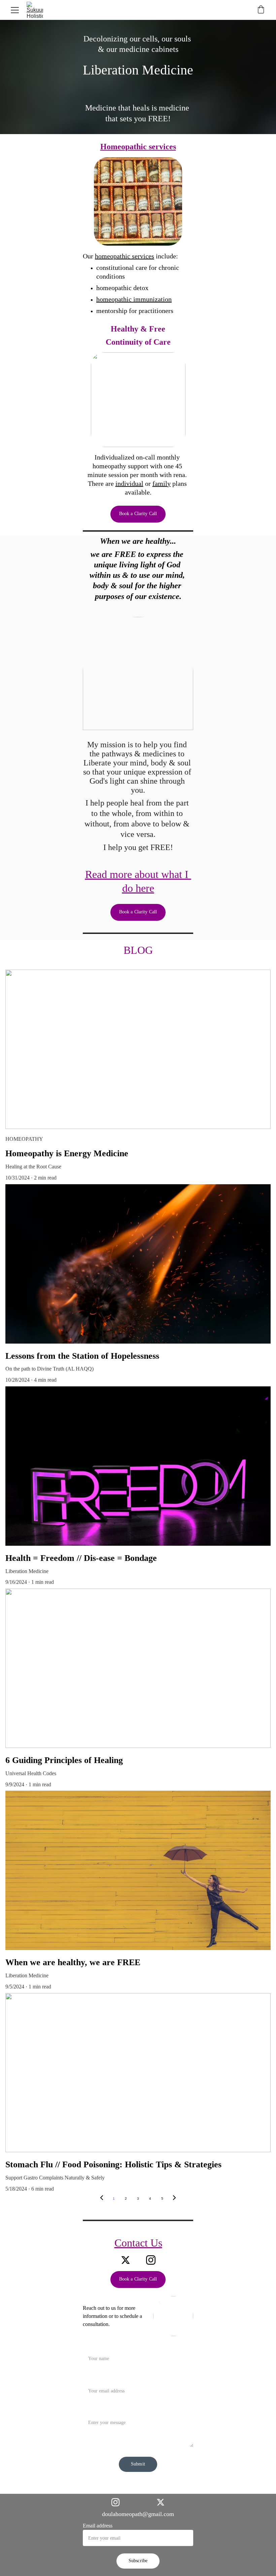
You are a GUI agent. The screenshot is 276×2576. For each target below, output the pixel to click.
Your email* (96, 2378)
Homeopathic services (138, 147)
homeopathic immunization (134, 299)
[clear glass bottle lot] (138, 201)
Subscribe (138, 2561)
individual (129, 483)
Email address (98, 2526)
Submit (138, 2464)
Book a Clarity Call (138, 514)
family (162, 483)
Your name (94, 2346)
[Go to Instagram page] (151, 2260)
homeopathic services (125, 256)
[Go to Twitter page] (126, 2260)
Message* (93, 2410)
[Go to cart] (261, 10)
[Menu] (15, 10)
